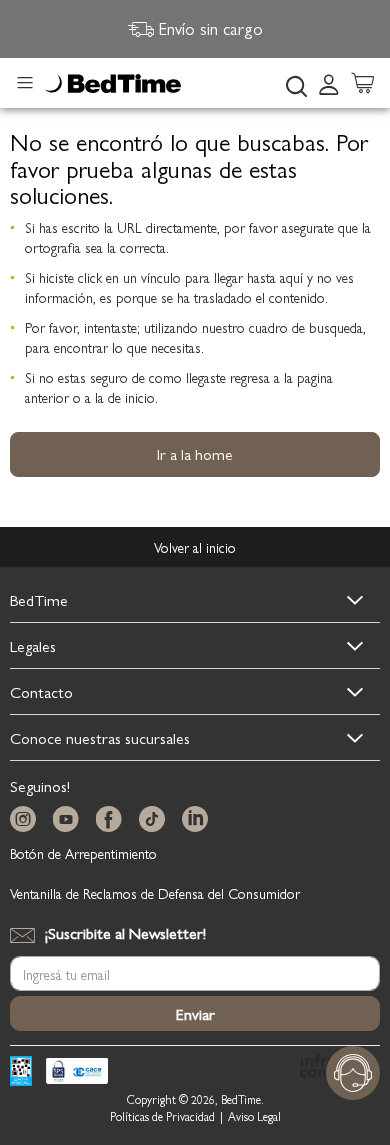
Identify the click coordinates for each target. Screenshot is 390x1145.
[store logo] (113, 84)
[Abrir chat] (353, 1073)
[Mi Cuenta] (329, 83)
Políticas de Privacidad (162, 1116)
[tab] (335, 83)
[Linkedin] (199, 819)
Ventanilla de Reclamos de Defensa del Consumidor (155, 893)
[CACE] (77, 1073)
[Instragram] (27, 819)
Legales (33, 645)
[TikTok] (156, 819)
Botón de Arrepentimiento (83, 853)
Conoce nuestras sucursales (100, 737)
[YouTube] (70, 819)
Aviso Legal (254, 1116)
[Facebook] (113, 819)
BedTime (39, 599)
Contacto (41, 691)
